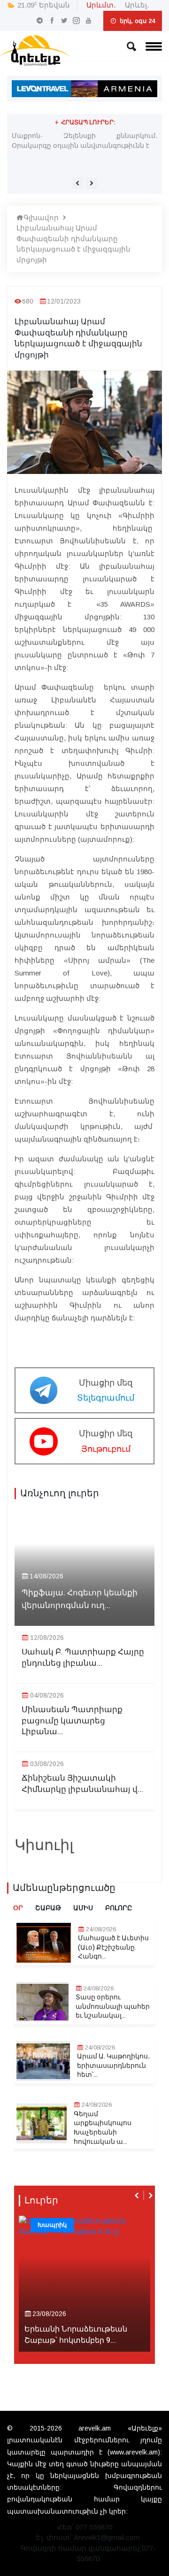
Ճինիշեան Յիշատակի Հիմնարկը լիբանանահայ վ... (82, 1784)
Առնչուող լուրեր (60, 1494)
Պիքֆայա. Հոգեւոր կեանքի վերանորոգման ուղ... (80, 1599)
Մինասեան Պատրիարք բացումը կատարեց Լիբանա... (72, 1721)
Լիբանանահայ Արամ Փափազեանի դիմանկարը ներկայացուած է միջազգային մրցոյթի (73, 244)
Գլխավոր (41, 217)
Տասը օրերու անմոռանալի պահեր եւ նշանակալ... (113, 2007)
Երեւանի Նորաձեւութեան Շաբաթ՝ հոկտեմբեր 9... (76, 2335)
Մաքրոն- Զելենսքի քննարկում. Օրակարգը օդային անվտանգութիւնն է (84, 141)
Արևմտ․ (101, 5)
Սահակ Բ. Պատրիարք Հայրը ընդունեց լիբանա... (83, 1658)
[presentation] (77, 183)
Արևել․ (137, 5)
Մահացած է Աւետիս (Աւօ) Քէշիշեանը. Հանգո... (113, 1947)
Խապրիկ (52, 2225)
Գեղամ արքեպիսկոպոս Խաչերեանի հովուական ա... (103, 2128)
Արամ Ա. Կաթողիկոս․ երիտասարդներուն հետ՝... (114, 2066)
